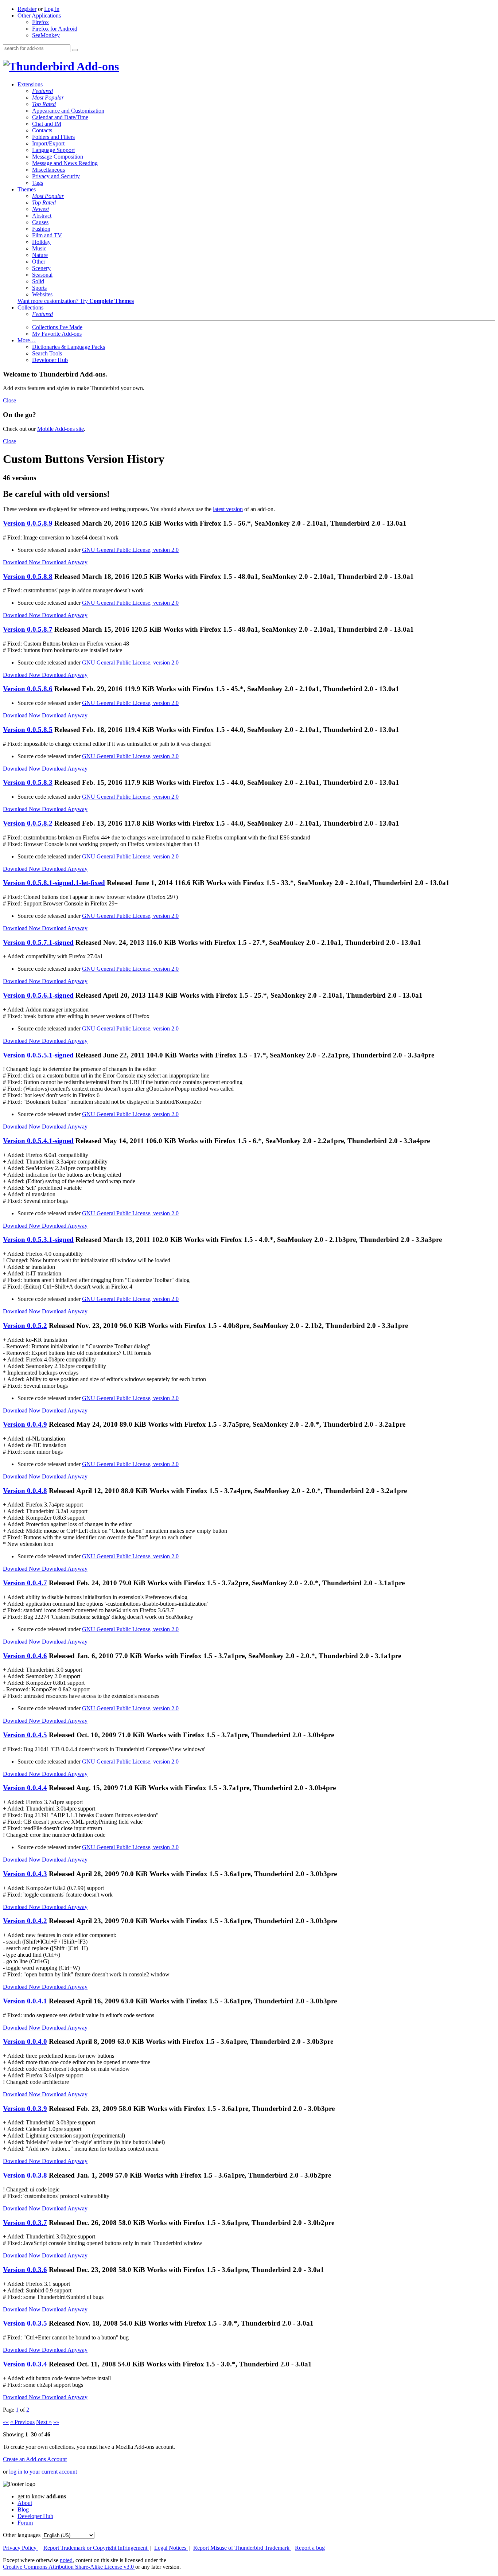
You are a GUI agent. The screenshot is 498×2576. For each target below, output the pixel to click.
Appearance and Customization (68, 111)
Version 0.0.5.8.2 (28, 823)
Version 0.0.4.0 (25, 2041)
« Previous (22, 2422)
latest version (228, 509)
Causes (40, 222)
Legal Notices (171, 2548)
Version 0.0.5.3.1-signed (38, 1240)
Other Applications (39, 15)
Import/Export (48, 143)
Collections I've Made (57, 327)
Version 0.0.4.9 (25, 1424)
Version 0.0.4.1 (25, 2001)
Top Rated (44, 104)
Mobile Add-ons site (61, 429)
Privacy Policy (20, 2548)
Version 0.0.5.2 (25, 1326)
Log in (52, 9)
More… (27, 340)
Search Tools (47, 353)
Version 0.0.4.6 (25, 1656)
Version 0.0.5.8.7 (28, 629)
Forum (25, 2523)
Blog (23, 2509)
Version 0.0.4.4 (25, 1788)
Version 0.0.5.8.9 (28, 523)
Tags (38, 183)
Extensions (30, 84)
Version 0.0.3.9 (25, 2109)
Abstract (42, 216)
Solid (38, 281)
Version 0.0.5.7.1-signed (38, 942)
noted (66, 2560)
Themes (27, 189)
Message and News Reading (65, 163)
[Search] (75, 50)
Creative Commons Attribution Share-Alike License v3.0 (69, 2567)
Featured (42, 91)
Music (39, 248)
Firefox (40, 22)
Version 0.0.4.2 (25, 1921)
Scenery (41, 268)
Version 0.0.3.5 (25, 2323)
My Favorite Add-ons (57, 334)
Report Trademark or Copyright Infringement (96, 2548)
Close (9, 400)
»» (56, 2422)
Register (27, 9)
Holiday (41, 242)
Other (39, 262)
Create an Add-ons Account (35, 2459)
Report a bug (310, 2548)
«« (6, 2422)
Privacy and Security (56, 176)
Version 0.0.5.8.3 (28, 782)
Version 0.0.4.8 (25, 1491)
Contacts (42, 130)
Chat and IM (47, 124)
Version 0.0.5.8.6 (28, 689)
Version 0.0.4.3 (25, 1874)
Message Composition (58, 157)
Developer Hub (50, 360)
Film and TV (47, 235)
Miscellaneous (48, 170)
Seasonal (42, 275)
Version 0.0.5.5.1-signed (38, 1055)
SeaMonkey (46, 35)
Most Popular (48, 98)
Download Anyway (65, 562)
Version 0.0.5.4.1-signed (38, 1141)
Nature (40, 255)
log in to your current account (43, 2472)
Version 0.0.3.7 (25, 2223)
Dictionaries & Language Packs (69, 347)
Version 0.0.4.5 (25, 1735)
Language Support (53, 150)
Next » (44, 2422)
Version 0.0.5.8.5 (28, 730)
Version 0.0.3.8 (25, 2175)
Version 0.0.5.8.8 (28, 576)
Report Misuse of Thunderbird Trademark (242, 2548)
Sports (39, 288)
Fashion (41, 229)
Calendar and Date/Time (60, 117)
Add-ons (97, 66)
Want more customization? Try (76, 301)
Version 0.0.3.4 (25, 2364)
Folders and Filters (53, 137)
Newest (40, 209)
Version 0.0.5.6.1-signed (38, 995)
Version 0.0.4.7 (25, 1583)
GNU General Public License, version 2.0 (130, 550)
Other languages (22, 2535)
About (25, 2503)
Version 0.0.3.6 (25, 2270)
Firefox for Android (55, 29)
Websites (42, 294)
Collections (30, 307)
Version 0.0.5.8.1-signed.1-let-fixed (54, 883)
